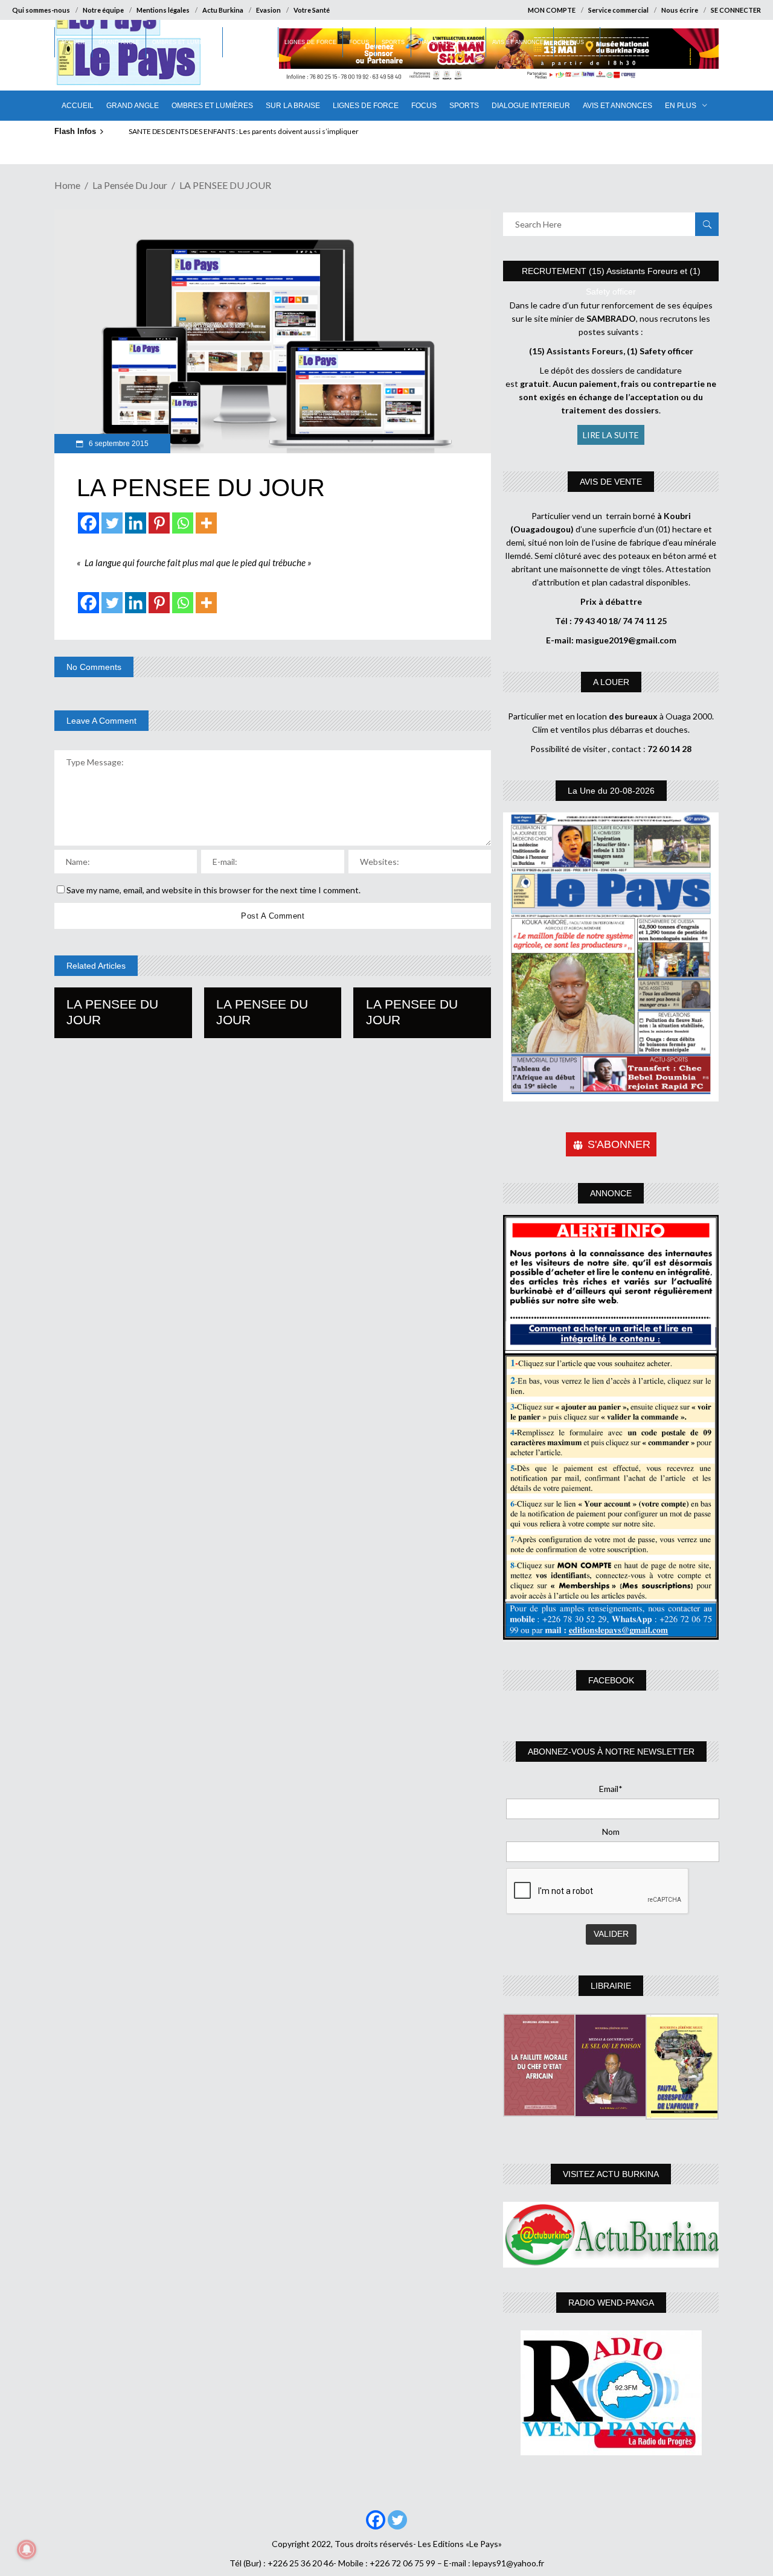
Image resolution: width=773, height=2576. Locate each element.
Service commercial (618, 10)
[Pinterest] (159, 523)
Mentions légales (163, 10)
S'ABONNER (619, 1144)
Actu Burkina (223, 10)
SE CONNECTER (736, 10)
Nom (611, 1832)
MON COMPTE (552, 10)
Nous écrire (680, 10)
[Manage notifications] (27, 2549)
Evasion (268, 10)
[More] (206, 523)
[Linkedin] (136, 523)
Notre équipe (103, 10)
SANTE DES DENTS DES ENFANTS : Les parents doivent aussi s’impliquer (244, 131)
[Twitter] (112, 523)
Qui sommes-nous (41, 10)
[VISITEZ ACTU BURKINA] (611, 2235)
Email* (611, 1789)
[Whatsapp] (183, 523)
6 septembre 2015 (118, 444)
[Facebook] (88, 523)
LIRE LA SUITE (611, 435)
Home (67, 185)
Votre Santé (312, 10)
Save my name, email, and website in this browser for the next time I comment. (213, 890)
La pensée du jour (130, 185)
